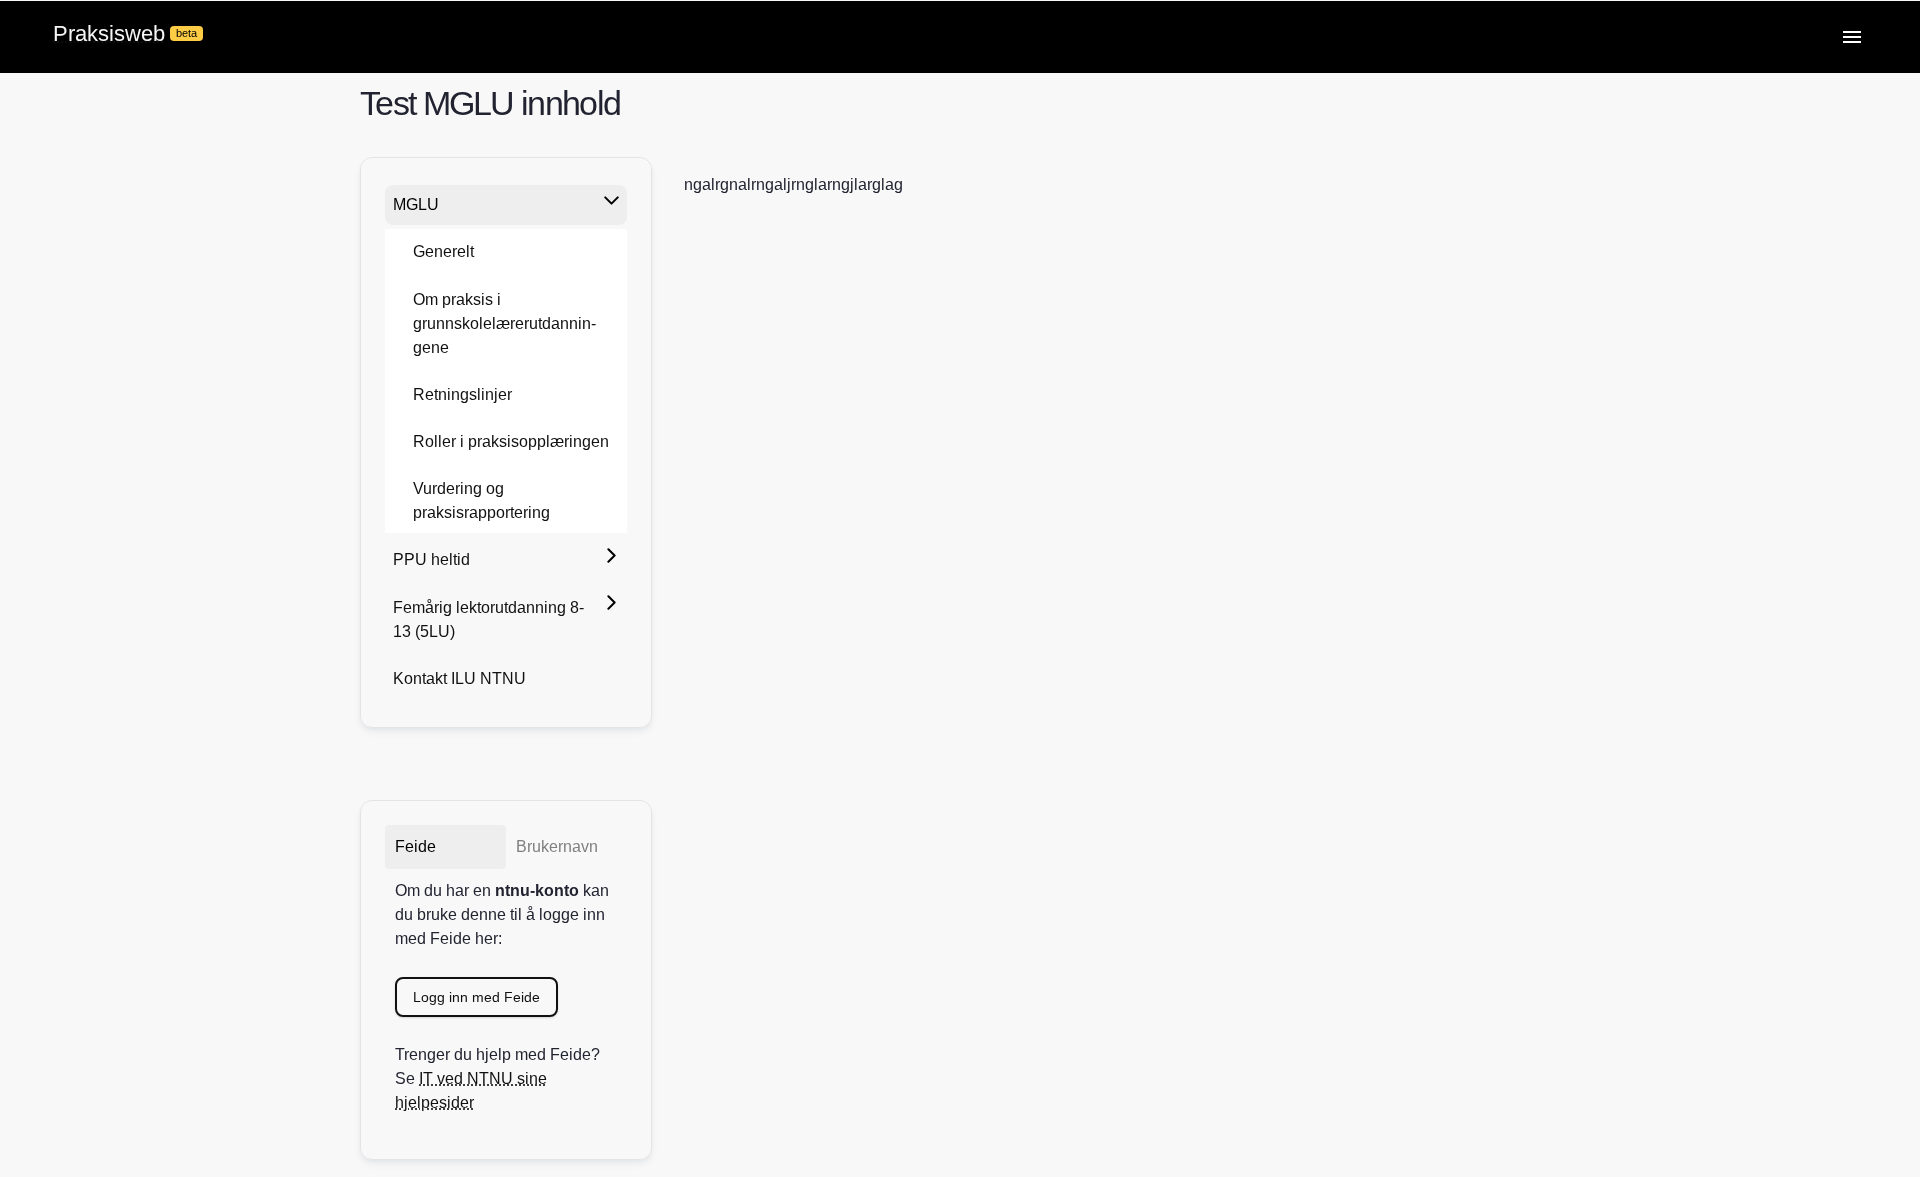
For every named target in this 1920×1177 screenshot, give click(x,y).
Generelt (443, 251)
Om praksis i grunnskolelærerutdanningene (504, 323)
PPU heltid (431, 559)
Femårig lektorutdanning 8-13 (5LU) (488, 619)
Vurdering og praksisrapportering (481, 500)
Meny (1852, 37)
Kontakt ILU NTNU (459, 678)
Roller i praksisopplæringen (511, 441)
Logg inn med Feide (476, 997)
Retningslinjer (462, 394)
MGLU (416, 204)
